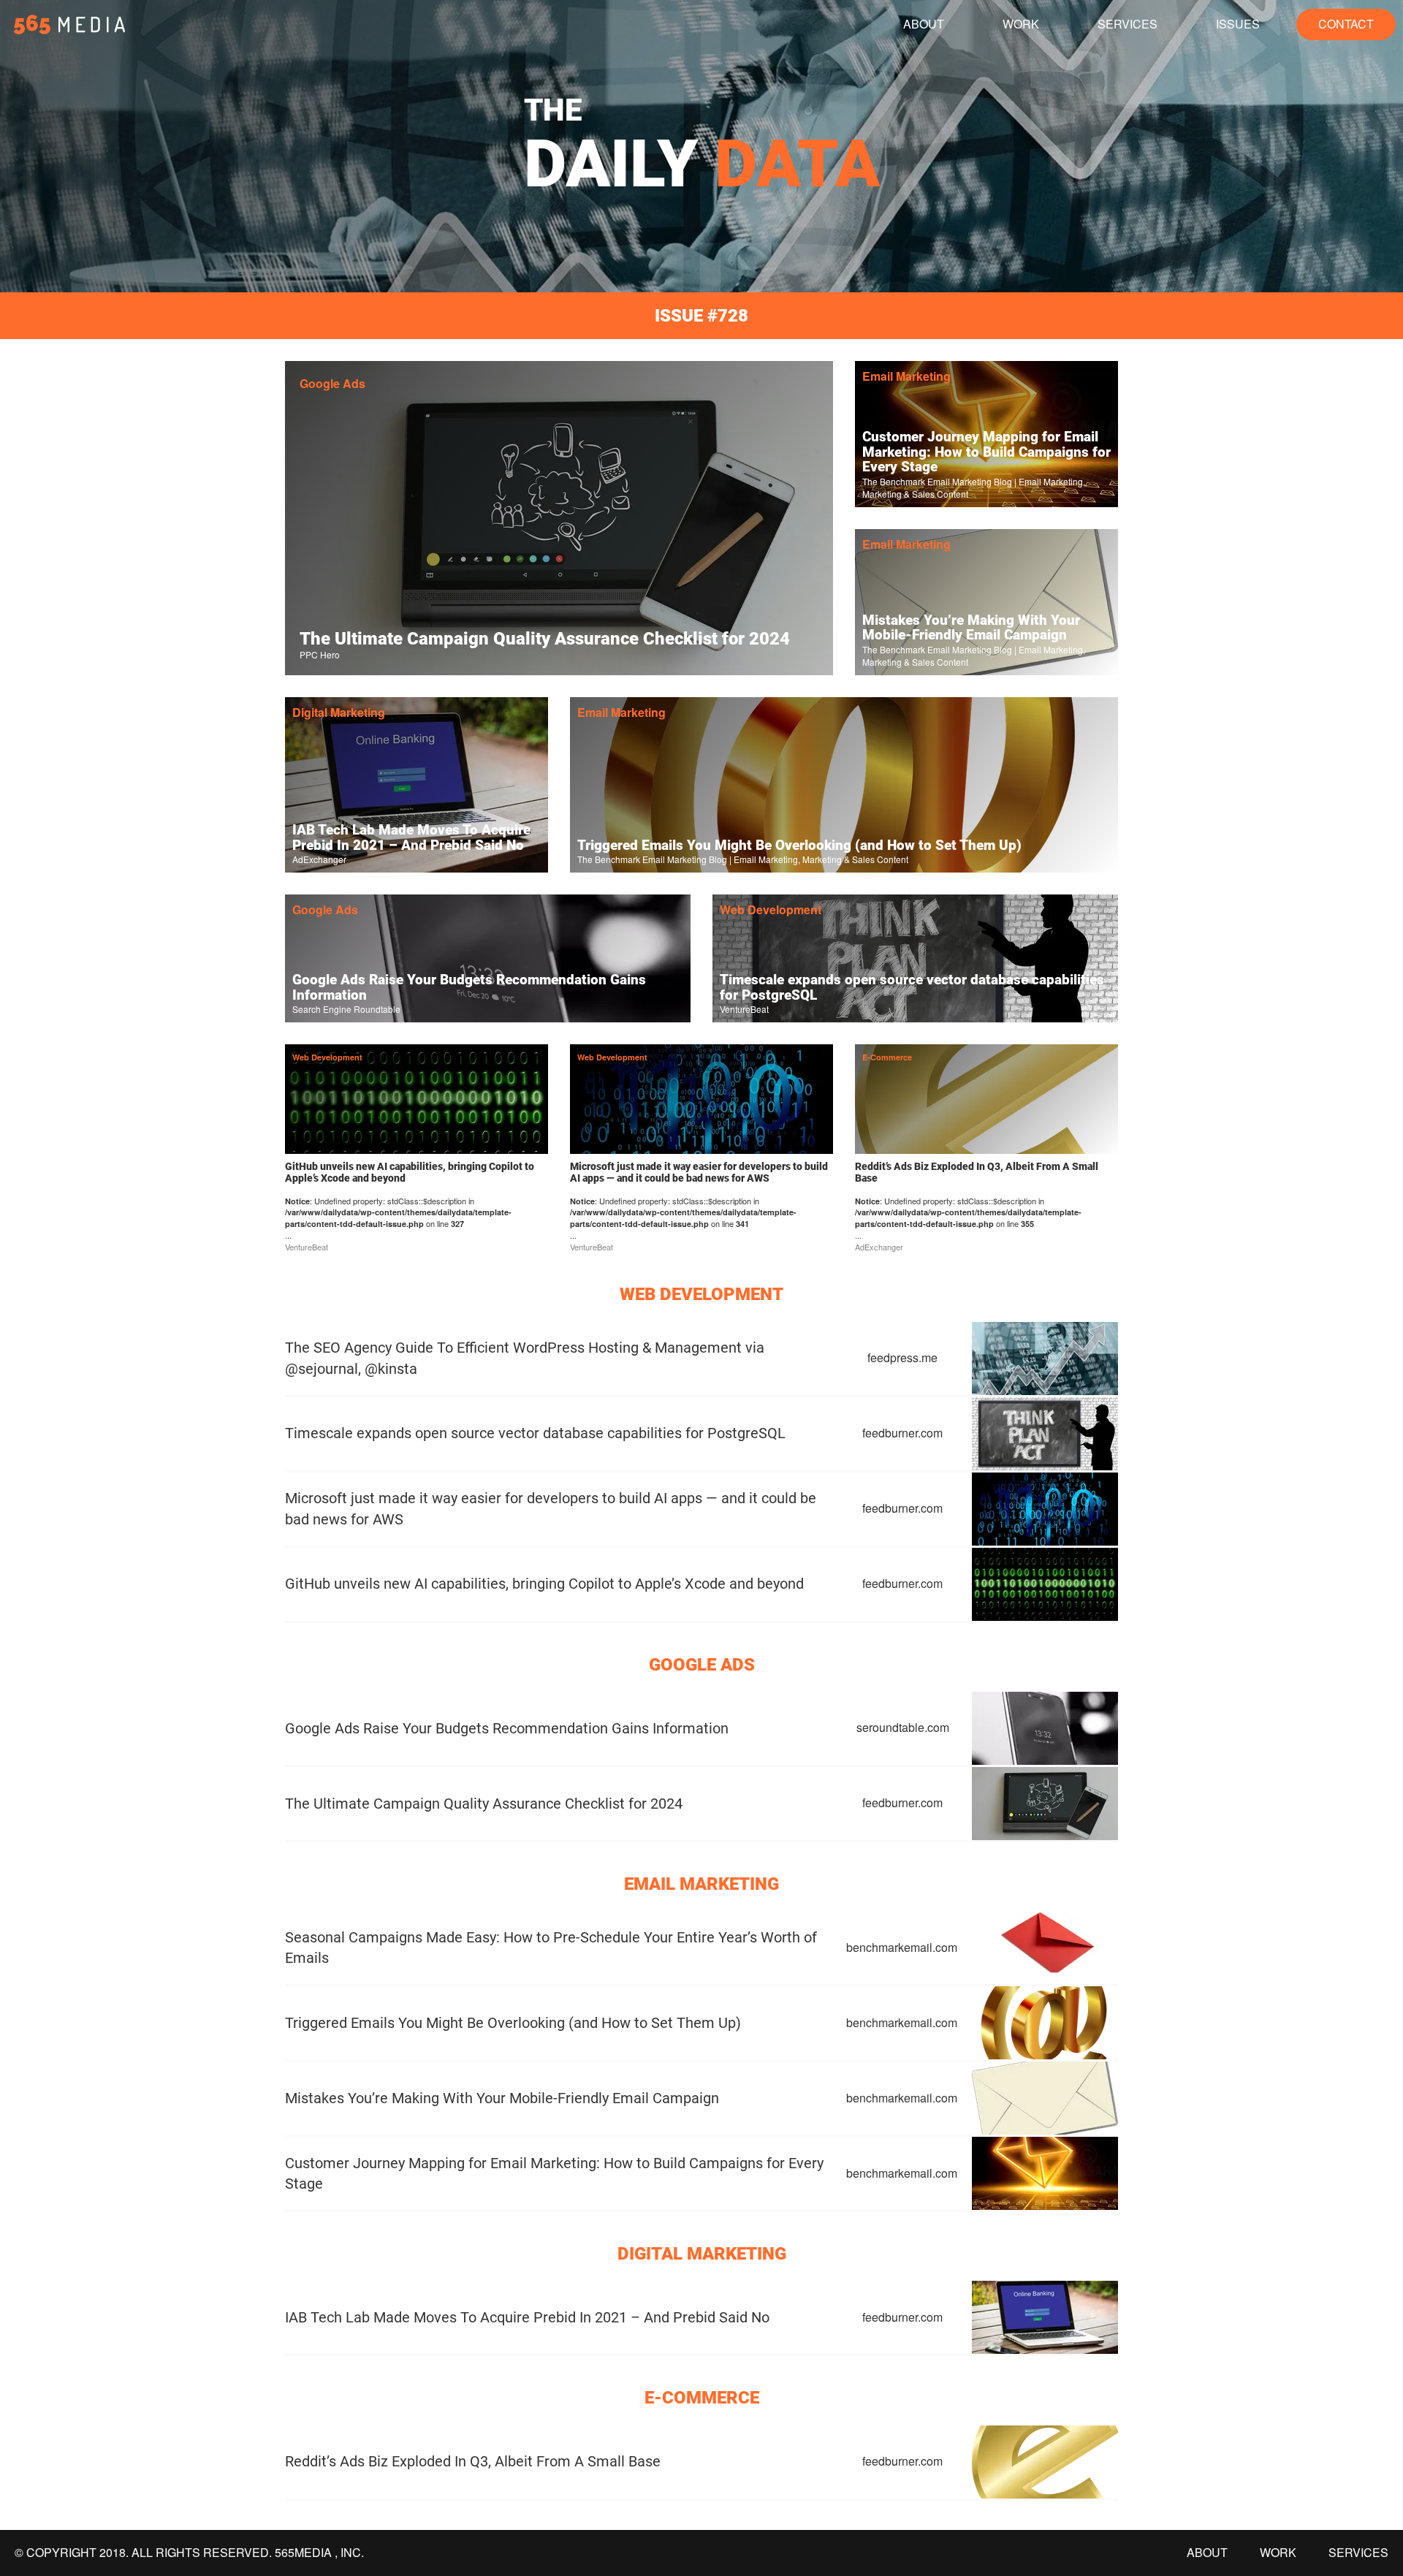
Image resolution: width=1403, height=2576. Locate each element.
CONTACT (1346, 24)
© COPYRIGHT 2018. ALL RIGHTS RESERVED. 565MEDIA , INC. (189, 2553)
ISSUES (1238, 24)
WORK (1021, 24)
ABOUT (924, 24)
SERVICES (1128, 24)
